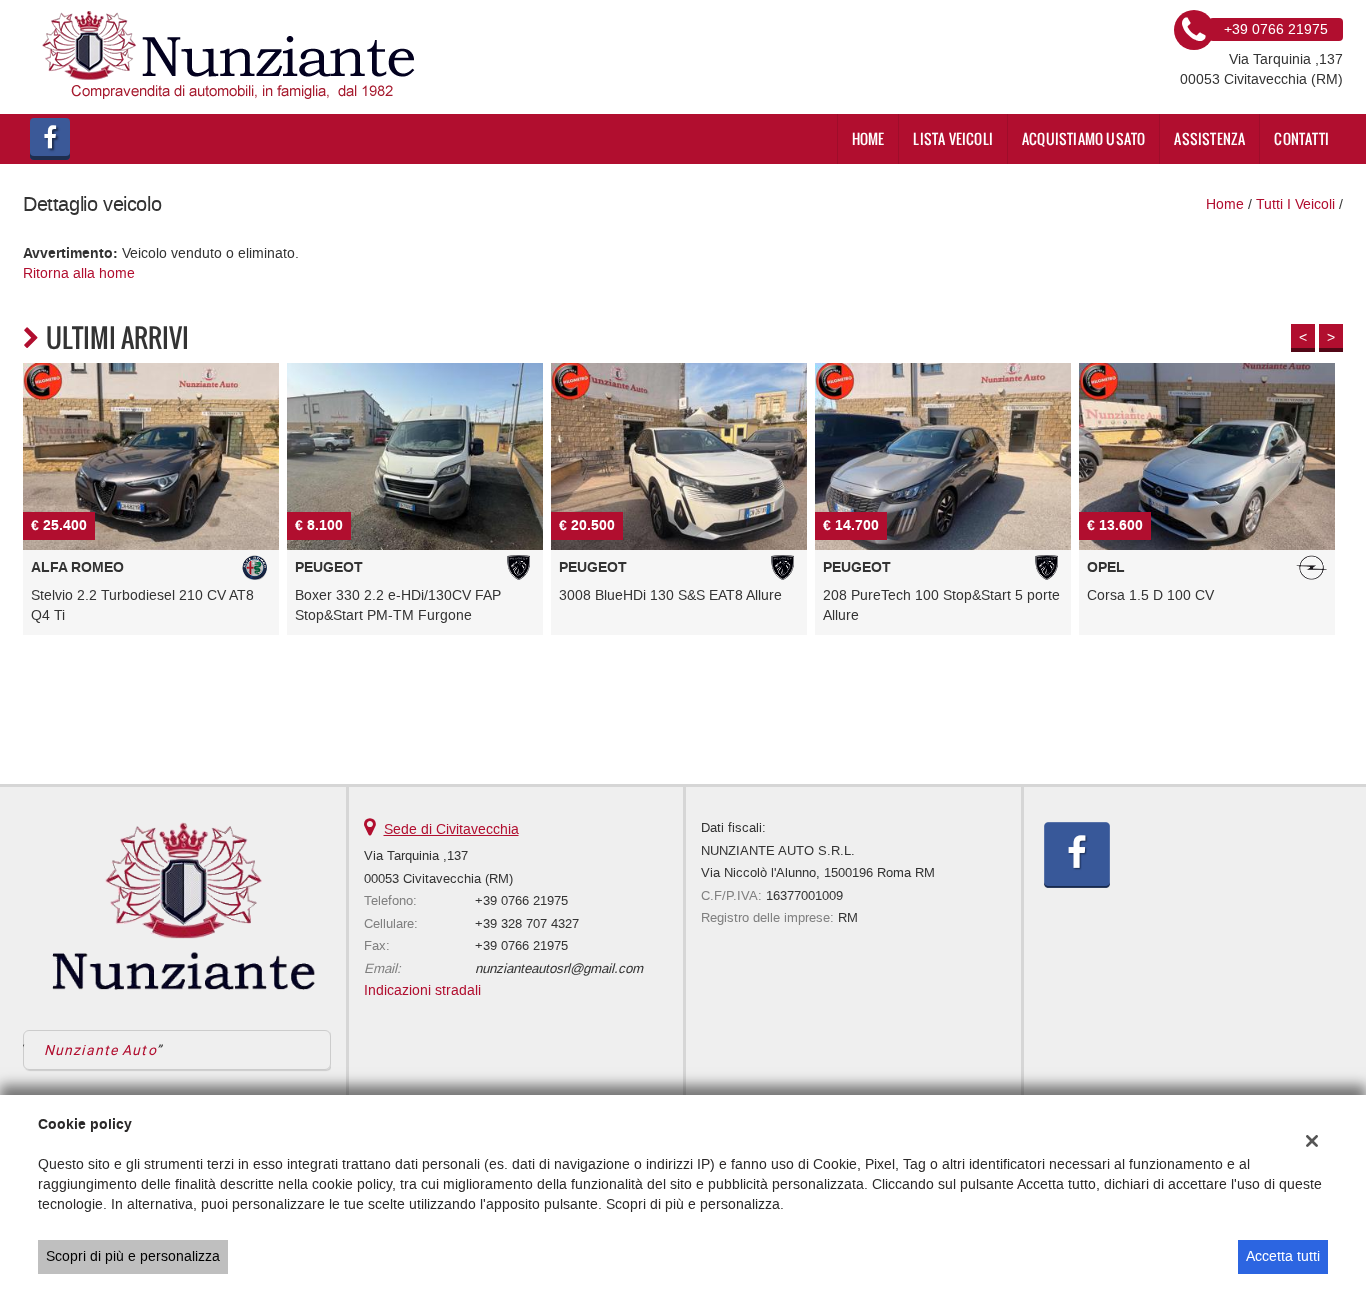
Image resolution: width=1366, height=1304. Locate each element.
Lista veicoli (953, 138)
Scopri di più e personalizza (133, 1256)
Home (868, 138)
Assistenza (1209, 138)
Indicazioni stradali (422, 990)
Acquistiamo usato (1083, 138)
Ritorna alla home (79, 273)
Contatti (1301, 138)
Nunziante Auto (100, 1050)
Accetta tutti (1283, 1256)
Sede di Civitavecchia (451, 829)
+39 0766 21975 (521, 900)
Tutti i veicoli (1295, 204)
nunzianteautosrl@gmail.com (559, 968)
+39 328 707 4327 (527, 923)
